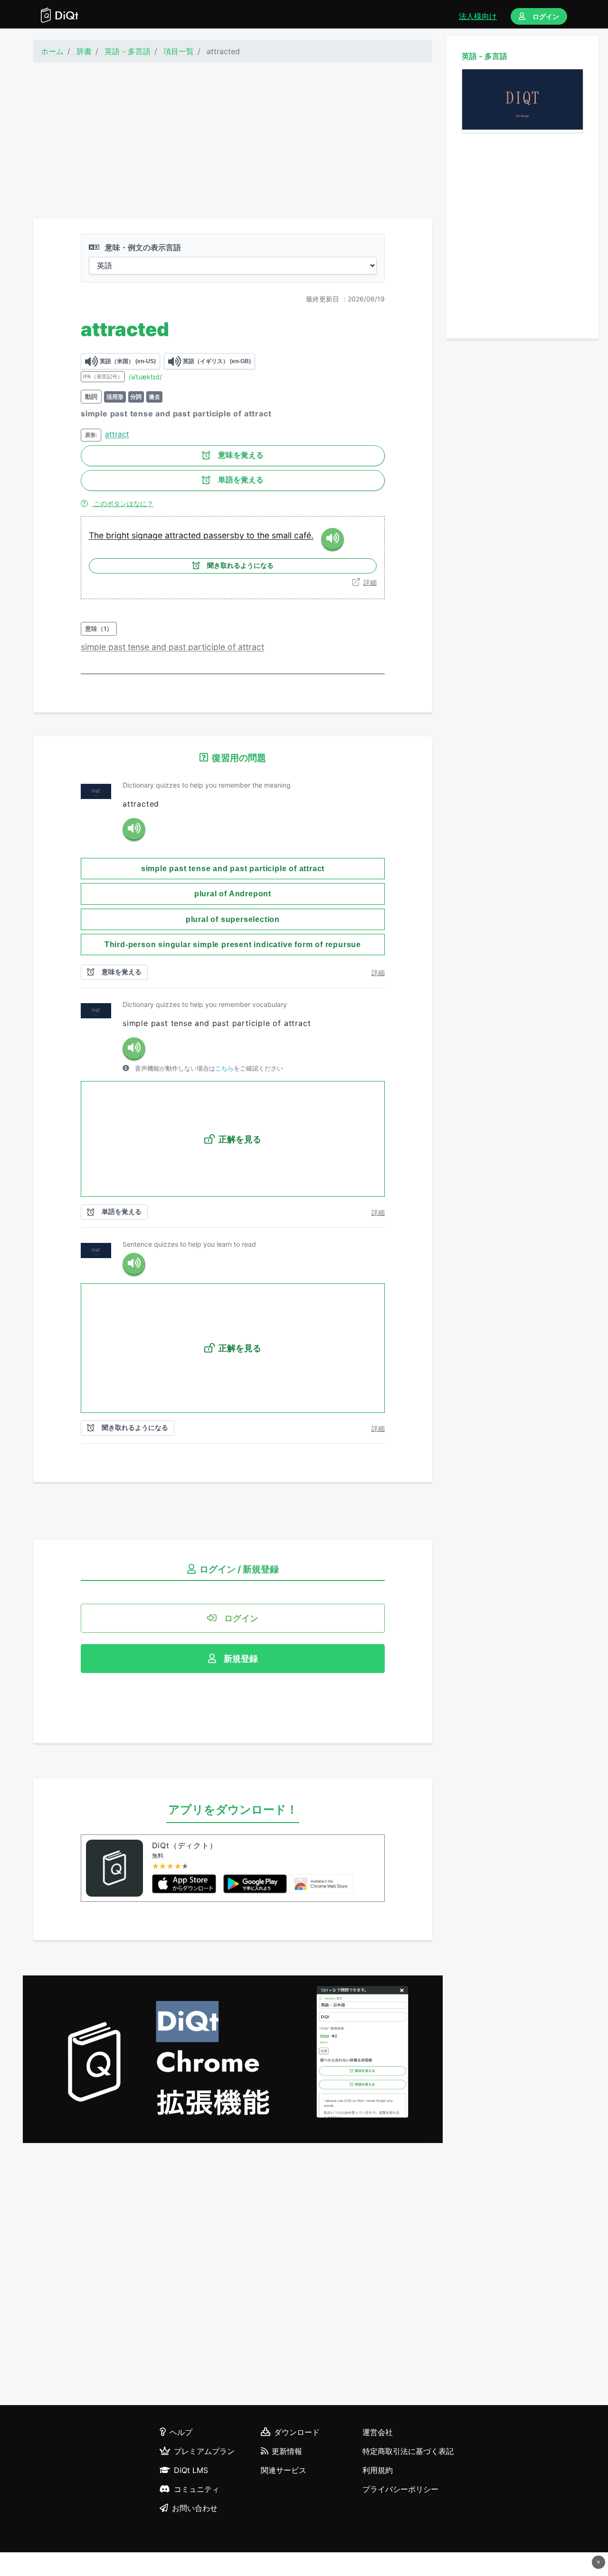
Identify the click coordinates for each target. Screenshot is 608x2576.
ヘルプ (181, 2432)
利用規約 (378, 2470)
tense (140, 647)
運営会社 (378, 2432)
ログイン (546, 16)
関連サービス (284, 2470)
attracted (184, 535)
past (118, 647)
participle (208, 647)
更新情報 (287, 2451)
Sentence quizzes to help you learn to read (189, 1244)
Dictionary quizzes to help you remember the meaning (207, 785)
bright (119, 535)
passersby (225, 535)
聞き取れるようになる (240, 565)
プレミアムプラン (204, 2451)
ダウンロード (297, 2432)
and (160, 647)
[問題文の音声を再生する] (134, 829)
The (97, 535)
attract (117, 434)
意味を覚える (241, 455)
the (264, 535)
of (233, 647)
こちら (224, 1068)
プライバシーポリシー (400, 2489)
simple (95, 647)
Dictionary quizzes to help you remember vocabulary (205, 1004)
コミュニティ (197, 2489)
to (252, 535)
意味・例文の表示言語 (142, 247)
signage (148, 535)
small (283, 535)
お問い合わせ (195, 2508)
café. (304, 535)
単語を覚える (241, 480)
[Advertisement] (233, 141)
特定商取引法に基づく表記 (408, 2451)
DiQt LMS (191, 2470)
